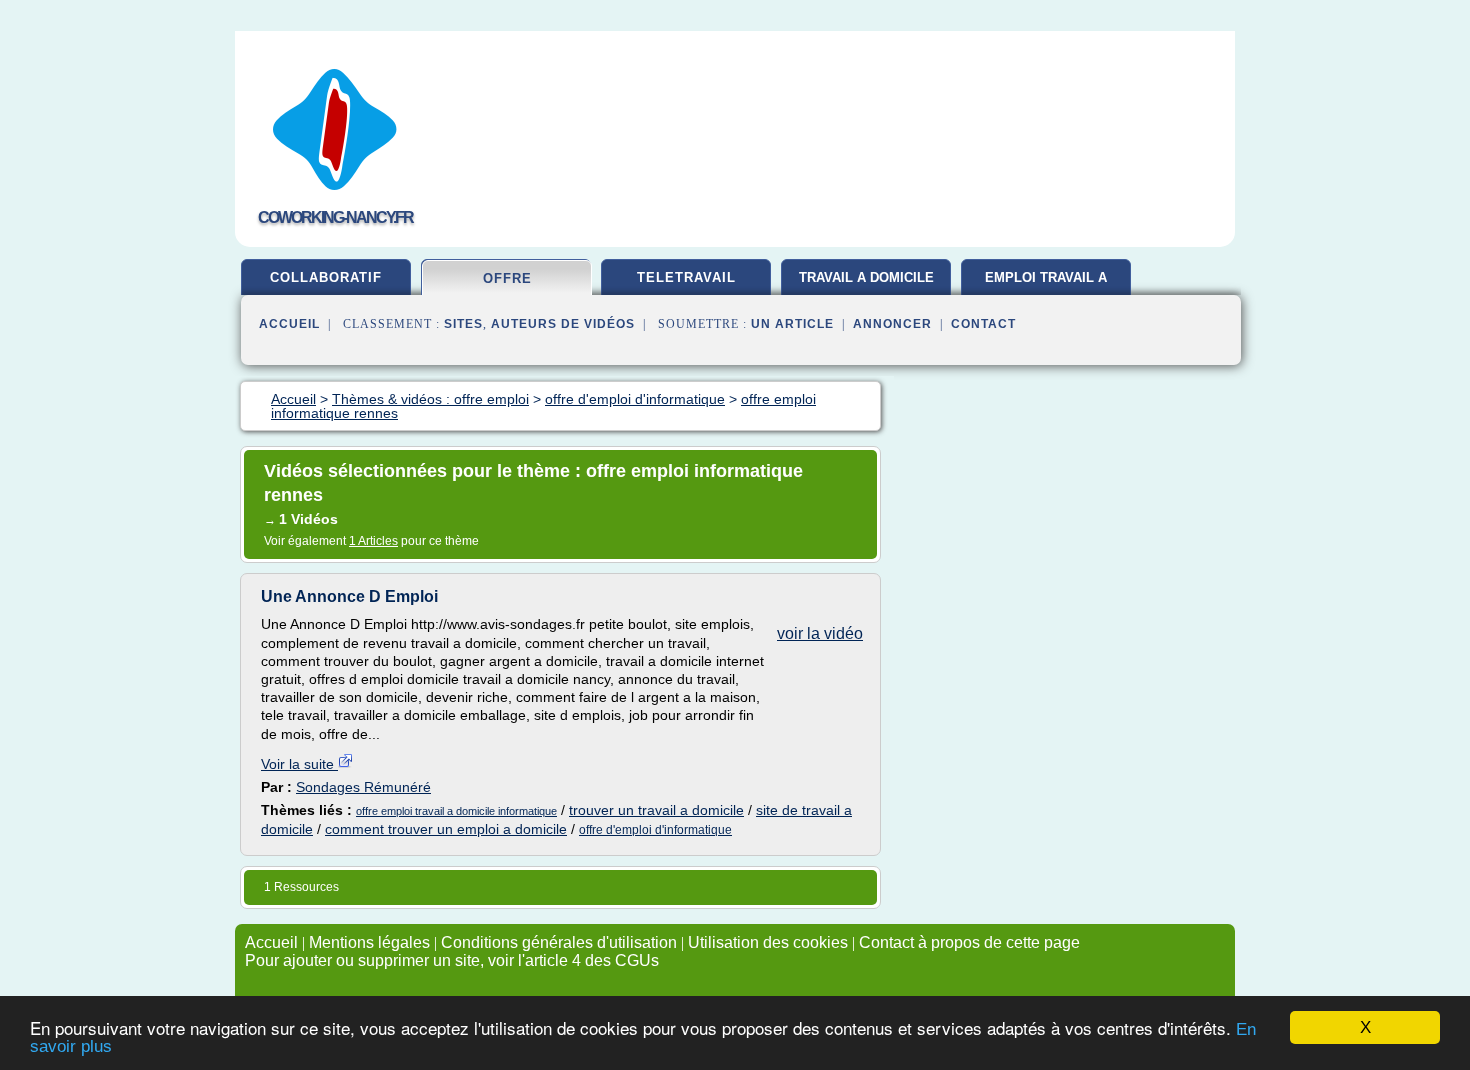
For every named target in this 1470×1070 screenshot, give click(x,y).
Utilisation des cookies (768, 942)
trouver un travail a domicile (656, 810)
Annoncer (892, 324)
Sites (463, 324)
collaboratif (326, 277)
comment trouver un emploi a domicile (446, 829)
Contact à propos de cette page (969, 942)
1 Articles (373, 541)
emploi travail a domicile (1046, 285)
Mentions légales (369, 942)
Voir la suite (299, 764)
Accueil (289, 324)
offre (507, 278)
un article (792, 324)
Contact (983, 324)
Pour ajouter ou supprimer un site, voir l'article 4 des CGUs (452, 960)
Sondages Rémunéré (363, 787)
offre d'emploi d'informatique (655, 830)
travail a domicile (866, 277)
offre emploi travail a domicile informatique (456, 811)
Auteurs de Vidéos (563, 324)
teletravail (686, 277)
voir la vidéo (820, 633)
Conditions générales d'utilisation (559, 942)
